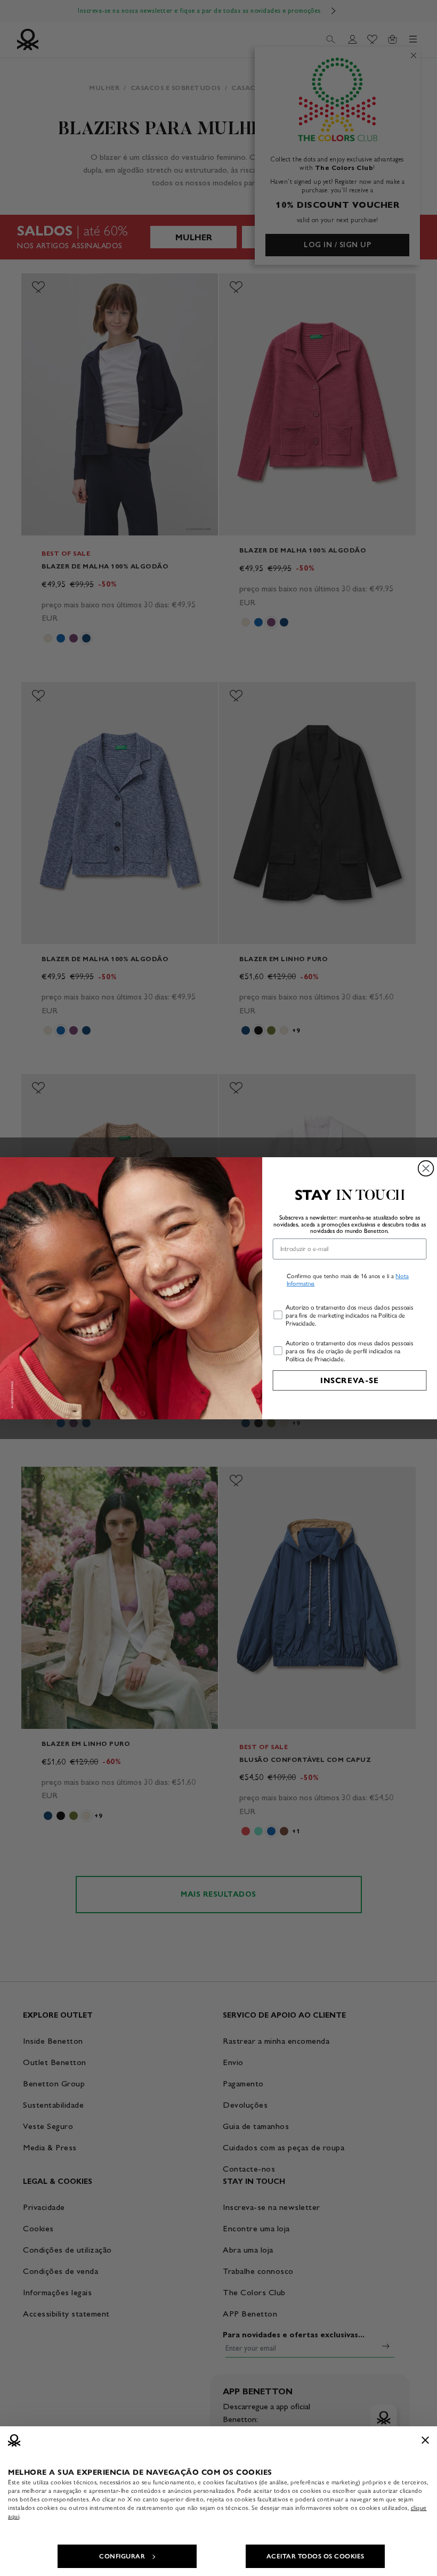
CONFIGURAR (122, 2556)
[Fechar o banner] (425, 2440)
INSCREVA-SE (350, 1380)
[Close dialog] (426, 1168)
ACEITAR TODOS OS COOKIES (315, 2556)
